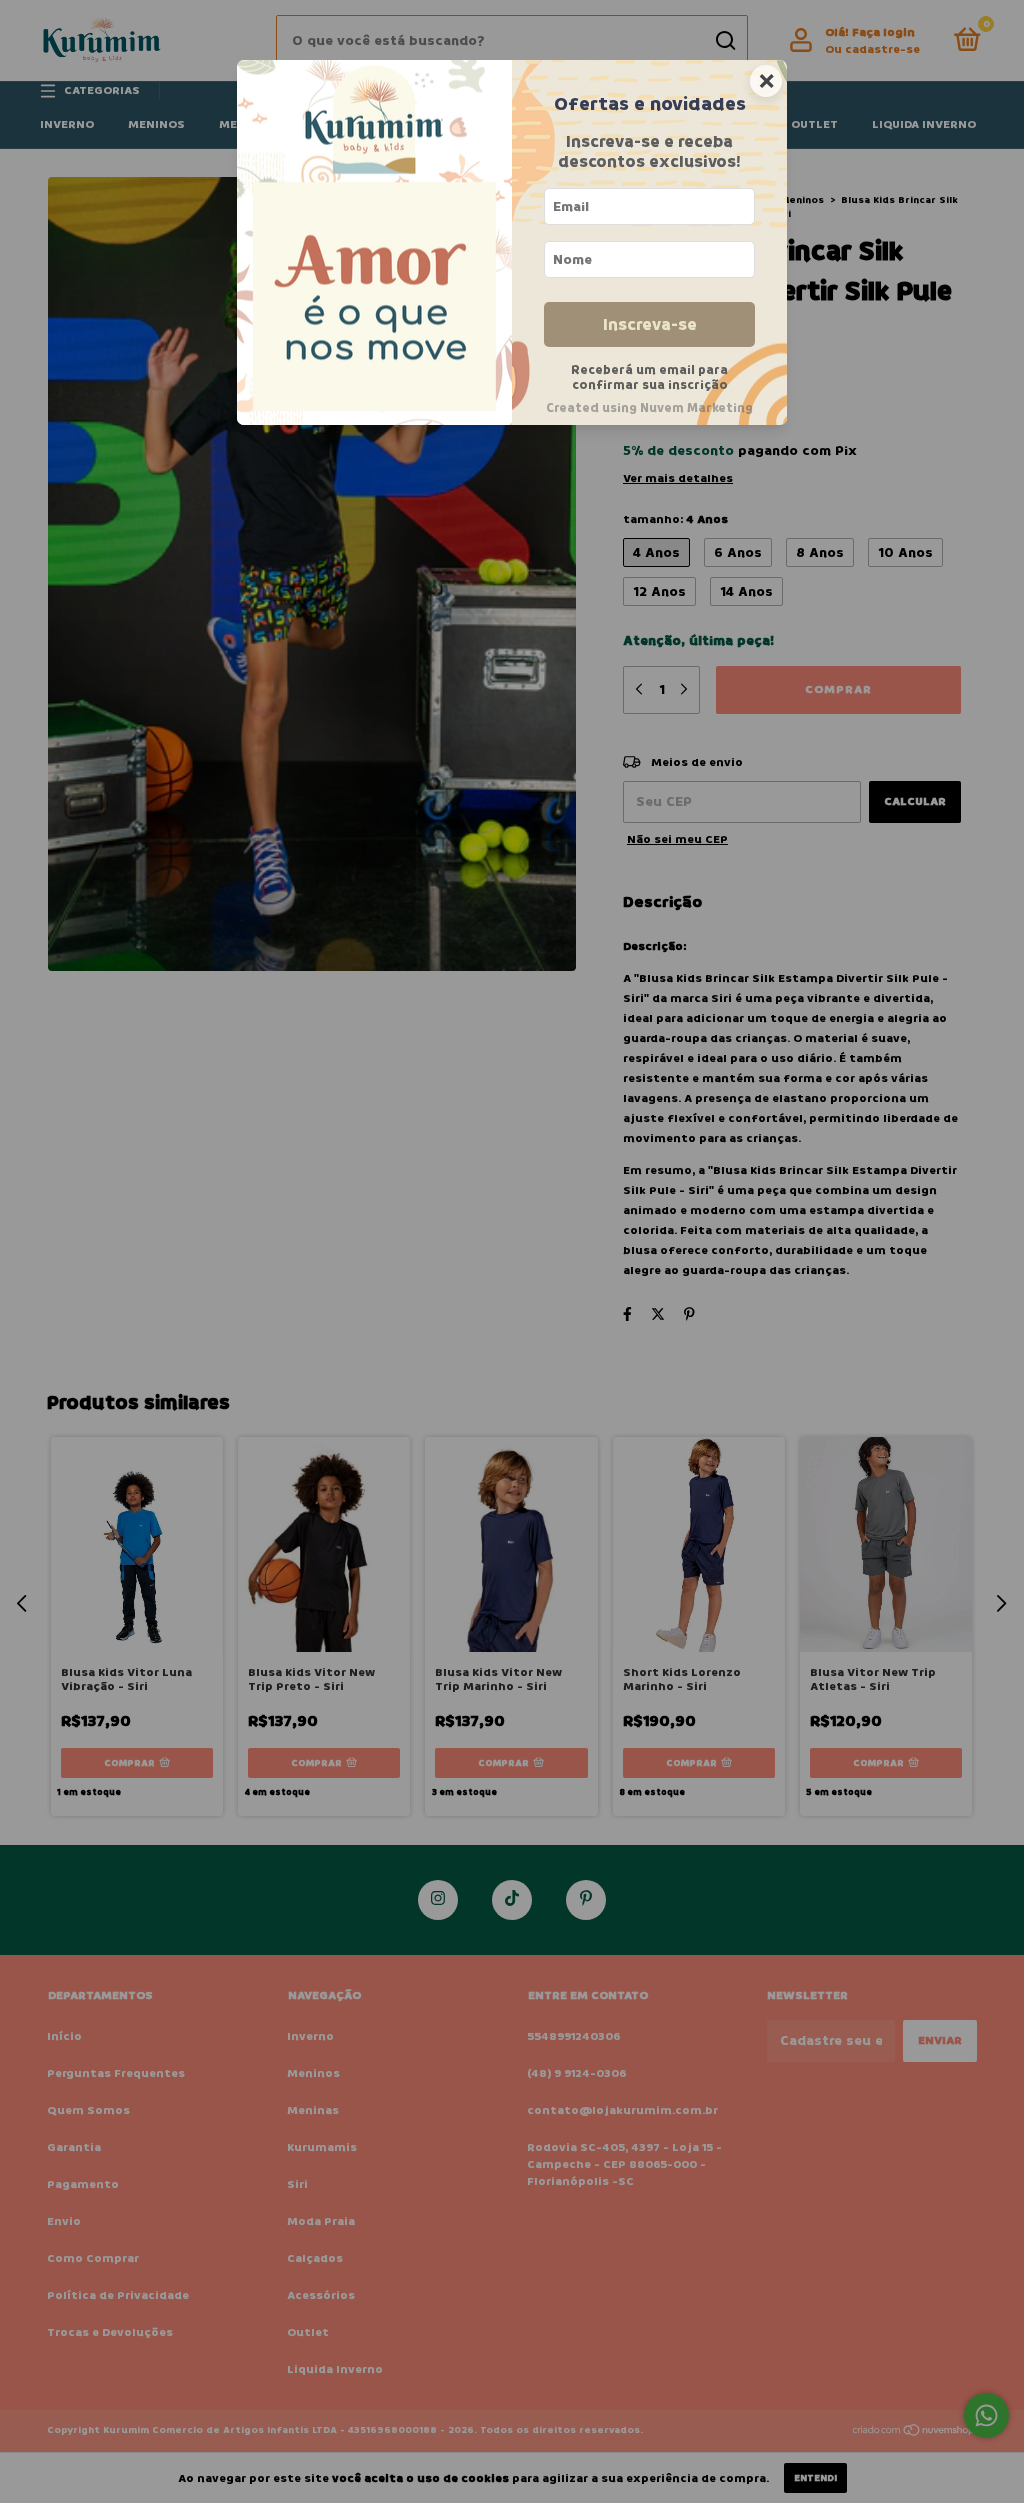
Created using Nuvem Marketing (649, 408)
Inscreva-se (650, 324)
